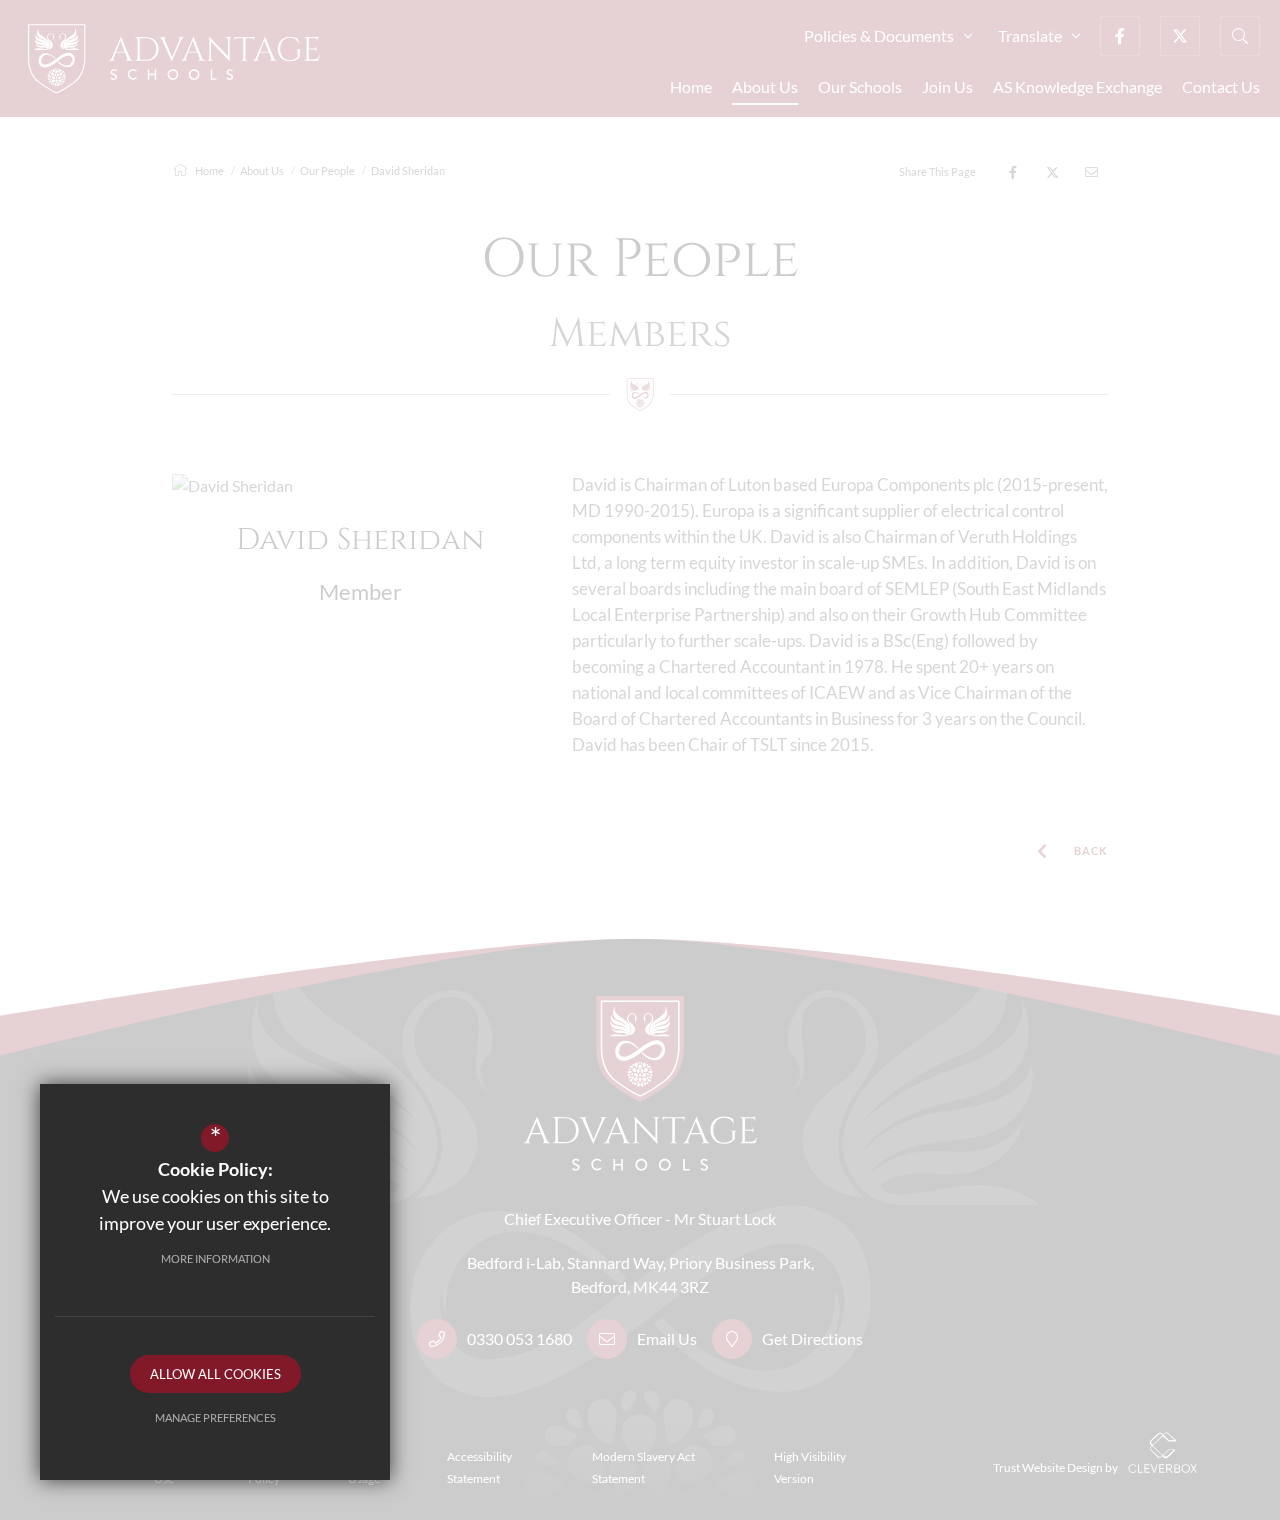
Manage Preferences (215, 1417)
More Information (215, 1258)
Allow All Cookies (215, 1374)
